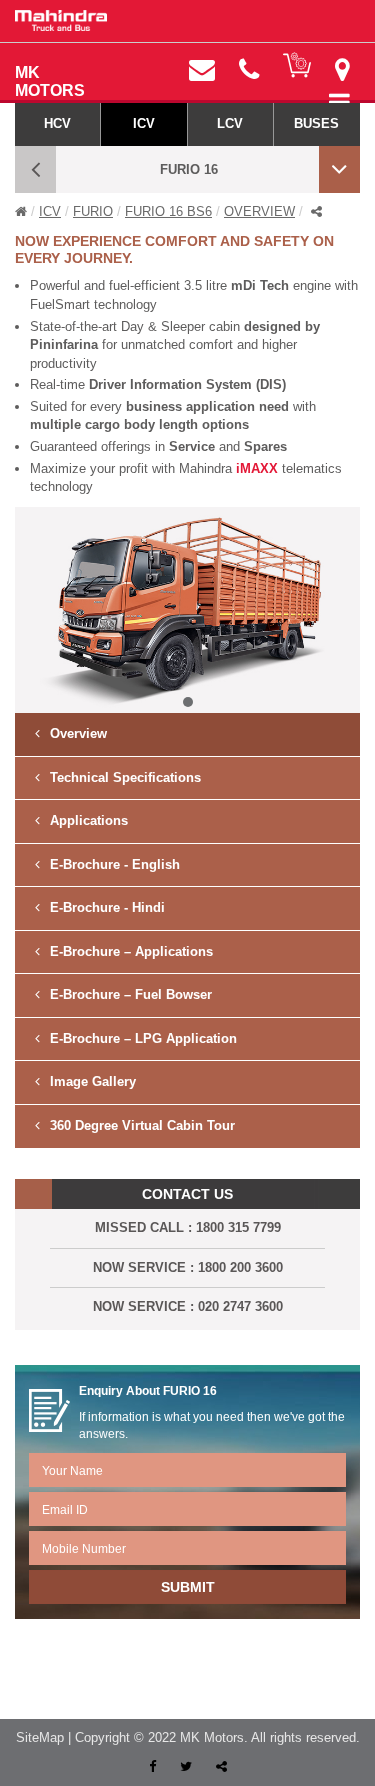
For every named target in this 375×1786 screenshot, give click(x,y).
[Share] (221, 1766)
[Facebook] (154, 1766)
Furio (93, 211)
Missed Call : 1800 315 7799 (188, 1227)
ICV (50, 211)
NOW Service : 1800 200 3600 (188, 1267)
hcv (57, 123)
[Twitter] (188, 1766)
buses (316, 123)
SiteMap (40, 1737)
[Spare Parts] (297, 65)
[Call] (249, 70)
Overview (259, 211)
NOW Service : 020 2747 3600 (188, 1306)
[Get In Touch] (202, 70)
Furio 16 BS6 (168, 211)
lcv (230, 123)
